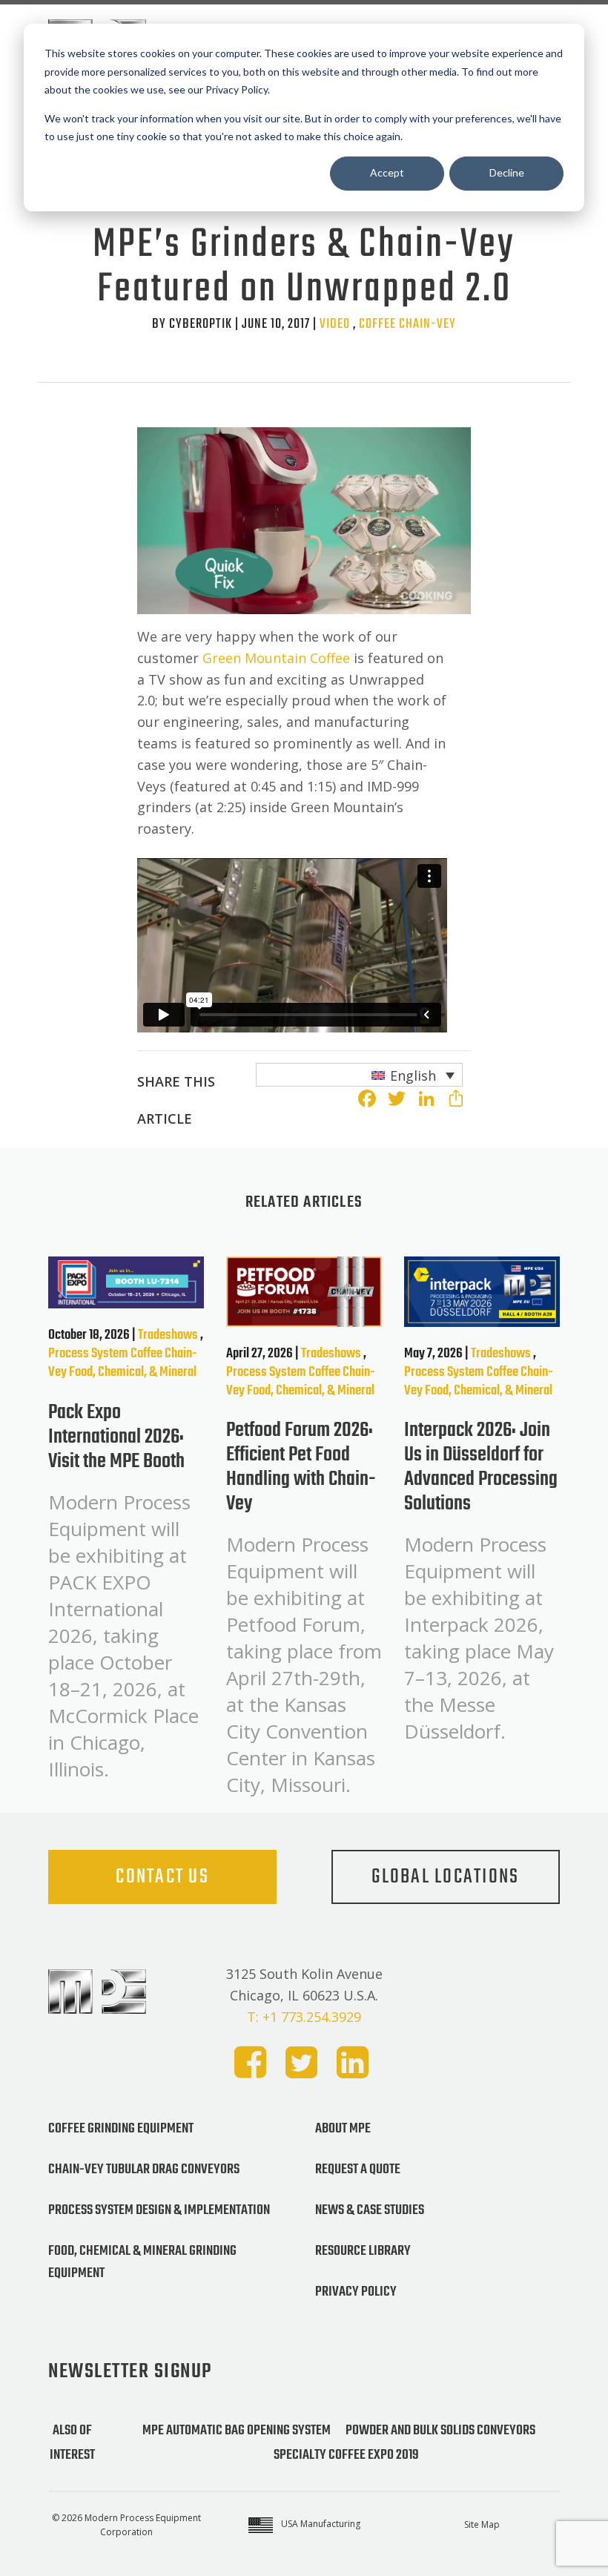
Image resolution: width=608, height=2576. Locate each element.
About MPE (343, 2129)
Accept (387, 172)
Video (335, 324)
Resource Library (363, 2251)
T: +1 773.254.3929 (304, 2017)
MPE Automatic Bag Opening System (237, 2431)
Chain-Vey (427, 324)
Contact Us (162, 1877)
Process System (88, 1354)
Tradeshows (168, 1335)
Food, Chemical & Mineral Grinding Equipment (142, 2262)
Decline (507, 172)
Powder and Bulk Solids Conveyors (440, 2431)
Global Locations (445, 1877)
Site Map (482, 2524)
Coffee (377, 324)
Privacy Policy (356, 2292)
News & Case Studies (370, 2210)
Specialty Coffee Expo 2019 (346, 2455)
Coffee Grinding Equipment (121, 2129)
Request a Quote (358, 2170)
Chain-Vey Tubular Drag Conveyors (144, 2170)
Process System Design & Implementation (159, 2210)
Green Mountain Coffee (276, 658)
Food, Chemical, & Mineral (133, 1372)
